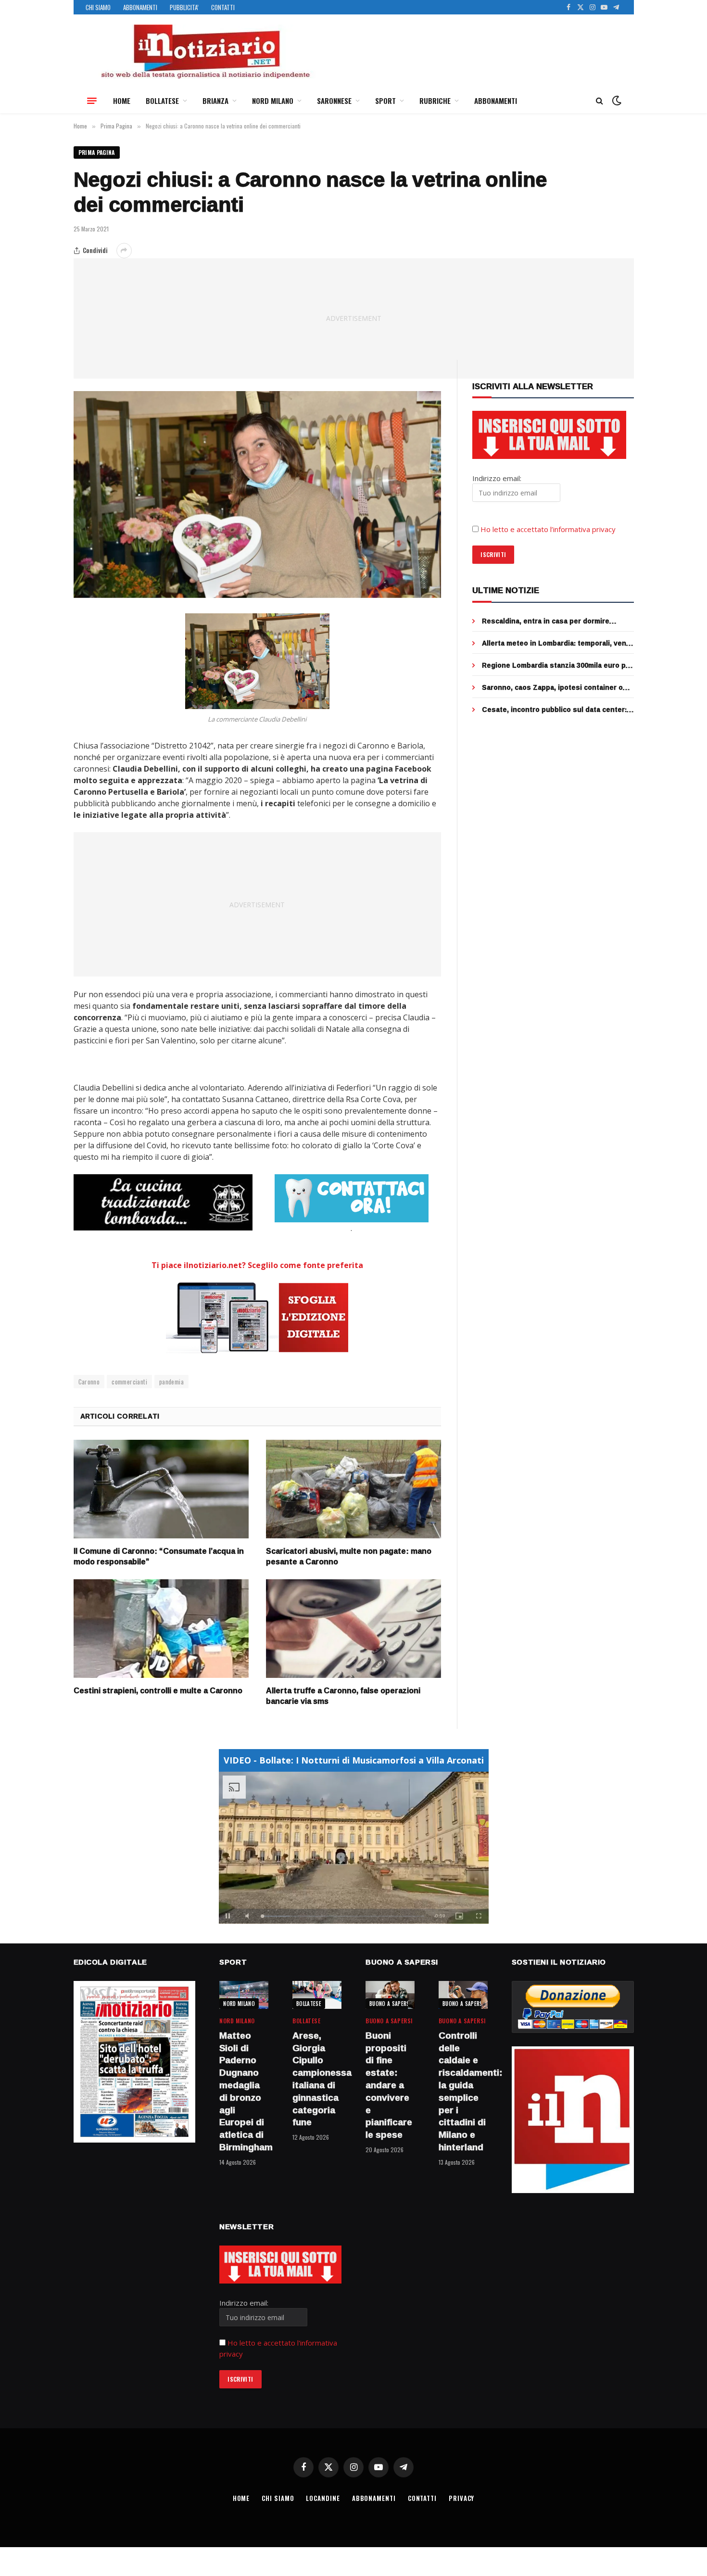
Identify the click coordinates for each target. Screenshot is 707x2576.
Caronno (89, 1382)
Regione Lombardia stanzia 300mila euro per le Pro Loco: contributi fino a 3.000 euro (557, 665)
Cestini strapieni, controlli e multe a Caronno (158, 1691)
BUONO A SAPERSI (390, 2004)
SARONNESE (334, 101)
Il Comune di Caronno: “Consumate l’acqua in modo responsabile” (159, 1557)
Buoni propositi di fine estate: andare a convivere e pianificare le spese (389, 2085)
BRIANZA (215, 101)
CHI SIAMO (98, 7)
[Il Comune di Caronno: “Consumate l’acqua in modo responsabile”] (161, 1489)
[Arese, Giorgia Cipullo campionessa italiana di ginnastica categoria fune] (317, 1995)
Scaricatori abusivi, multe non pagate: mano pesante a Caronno (349, 1557)
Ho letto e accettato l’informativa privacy (548, 529)
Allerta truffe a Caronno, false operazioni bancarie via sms (343, 1696)
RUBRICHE (435, 101)
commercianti (129, 1382)
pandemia (171, 1382)
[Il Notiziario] (205, 51)
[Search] (600, 101)
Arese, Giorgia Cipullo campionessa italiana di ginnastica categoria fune (317, 2079)
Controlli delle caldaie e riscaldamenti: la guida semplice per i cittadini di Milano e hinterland (463, 2092)
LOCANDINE (323, 2498)
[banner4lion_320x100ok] (163, 1202)
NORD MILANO (273, 101)
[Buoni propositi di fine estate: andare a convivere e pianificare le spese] (390, 1995)
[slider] (343, 1916)
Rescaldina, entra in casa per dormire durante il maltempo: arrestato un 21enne (553, 621)
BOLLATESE (162, 101)
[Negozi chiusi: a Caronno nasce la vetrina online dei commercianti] (258, 495)
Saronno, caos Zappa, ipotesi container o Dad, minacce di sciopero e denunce (552, 687)
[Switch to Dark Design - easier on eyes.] (616, 101)
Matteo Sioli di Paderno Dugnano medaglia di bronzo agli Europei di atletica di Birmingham (244, 2092)
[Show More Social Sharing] (124, 251)
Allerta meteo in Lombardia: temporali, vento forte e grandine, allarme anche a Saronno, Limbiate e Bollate (558, 643)
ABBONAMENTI (140, 7)
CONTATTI (223, 7)
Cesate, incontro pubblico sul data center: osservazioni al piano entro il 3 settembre (554, 710)
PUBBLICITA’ (184, 7)
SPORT (385, 101)
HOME (122, 101)
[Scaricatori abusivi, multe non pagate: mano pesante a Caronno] (353, 1489)
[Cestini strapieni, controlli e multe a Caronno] (161, 1629)
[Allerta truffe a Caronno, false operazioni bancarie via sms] (353, 1629)
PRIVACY (461, 2498)
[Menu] (92, 101)
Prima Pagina (97, 152)
